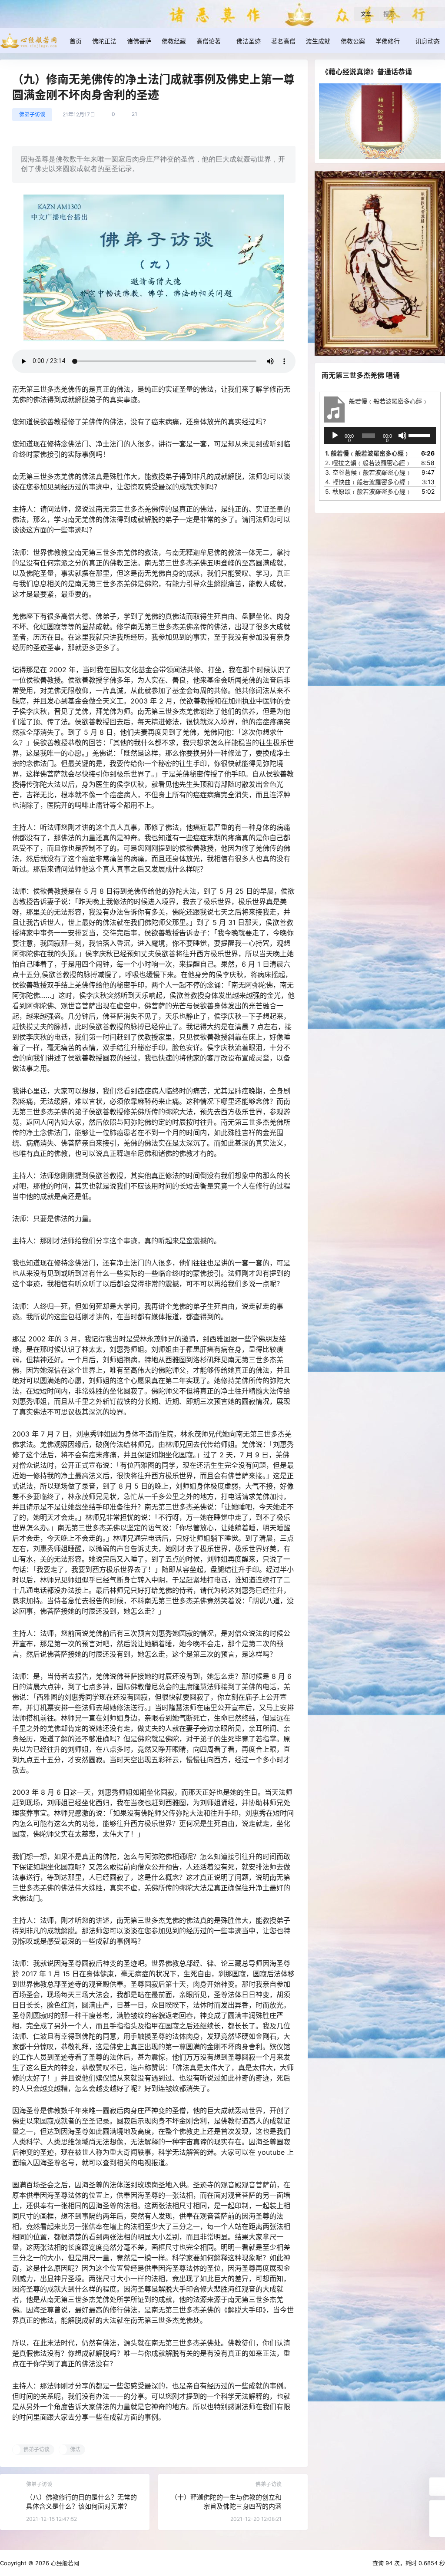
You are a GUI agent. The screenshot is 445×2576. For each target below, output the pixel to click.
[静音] (402, 436)
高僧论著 (209, 41)
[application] (380, 436)
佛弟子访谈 (32, 114)
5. (368, 491)
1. (367, 453)
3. (368, 472)
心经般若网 (64, 2563)
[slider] (420, 435)
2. (368, 463)
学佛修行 (388, 41)
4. (368, 482)
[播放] (335, 436)
